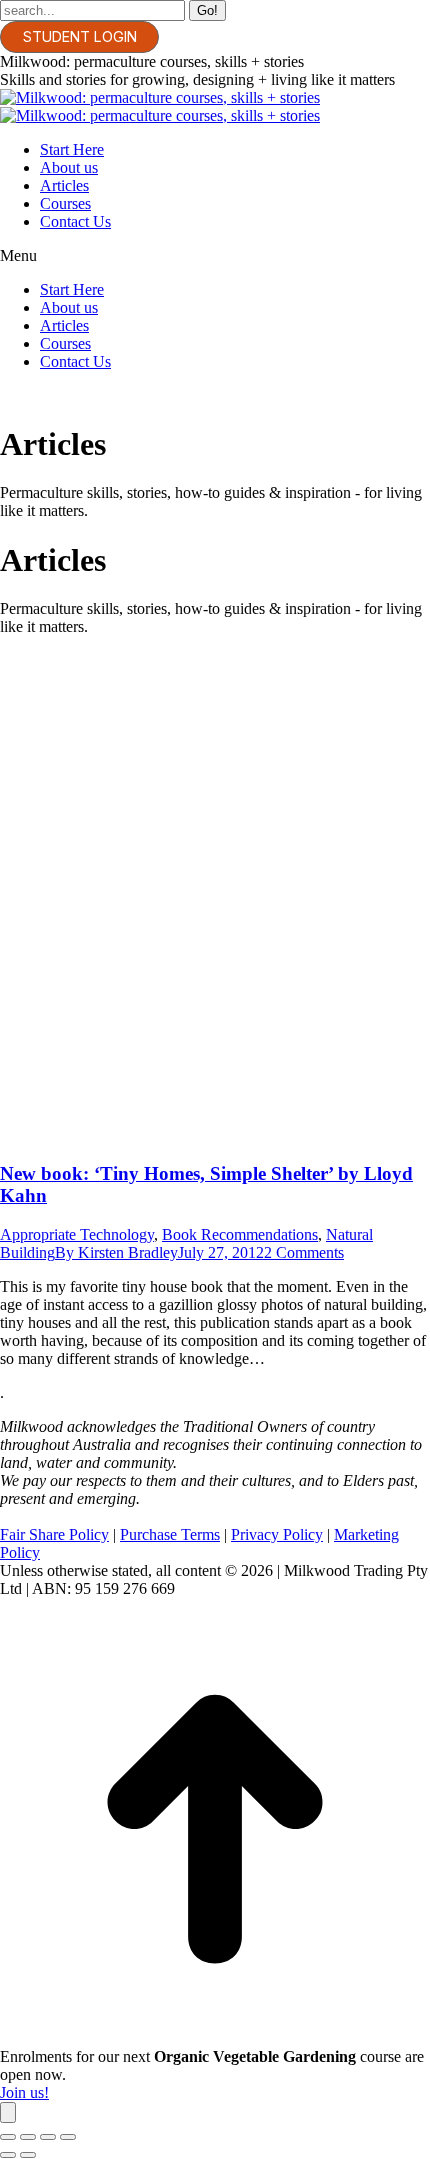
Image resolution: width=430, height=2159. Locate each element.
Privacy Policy (277, 1534)
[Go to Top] (215, 2038)
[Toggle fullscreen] (48, 2137)
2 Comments (304, 1252)
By (116, 1252)
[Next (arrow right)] (28, 2155)
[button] (215, 256)
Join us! (24, 2092)
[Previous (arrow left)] (8, 2155)
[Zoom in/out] (68, 2137)
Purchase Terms (170, 1534)
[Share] (28, 2137)
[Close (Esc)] (8, 2137)
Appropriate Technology (77, 1234)
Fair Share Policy (54, 1534)
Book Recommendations (240, 1234)
